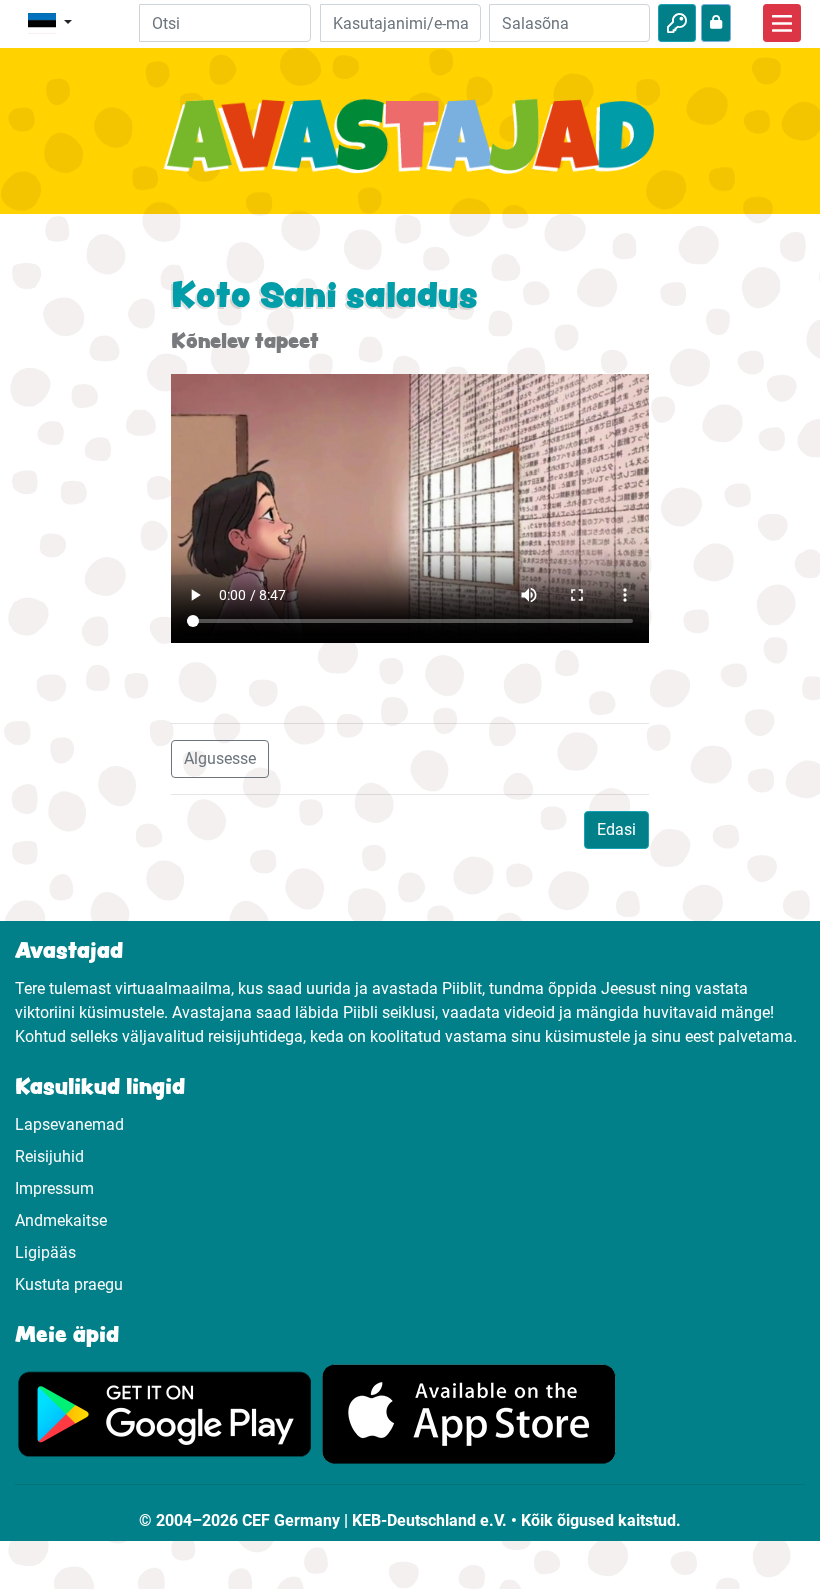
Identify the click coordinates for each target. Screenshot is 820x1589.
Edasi (616, 829)
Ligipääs (45, 1252)
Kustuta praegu (69, 1284)
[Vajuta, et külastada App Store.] (469, 1413)
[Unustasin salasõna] (716, 23)
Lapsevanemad (69, 1124)
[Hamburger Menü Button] (782, 23)
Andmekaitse (61, 1220)
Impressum (54, 1188)
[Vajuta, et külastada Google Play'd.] (165, 1413)
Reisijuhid (49, 1156)
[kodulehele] (410, 147)
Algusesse (220, 758)
